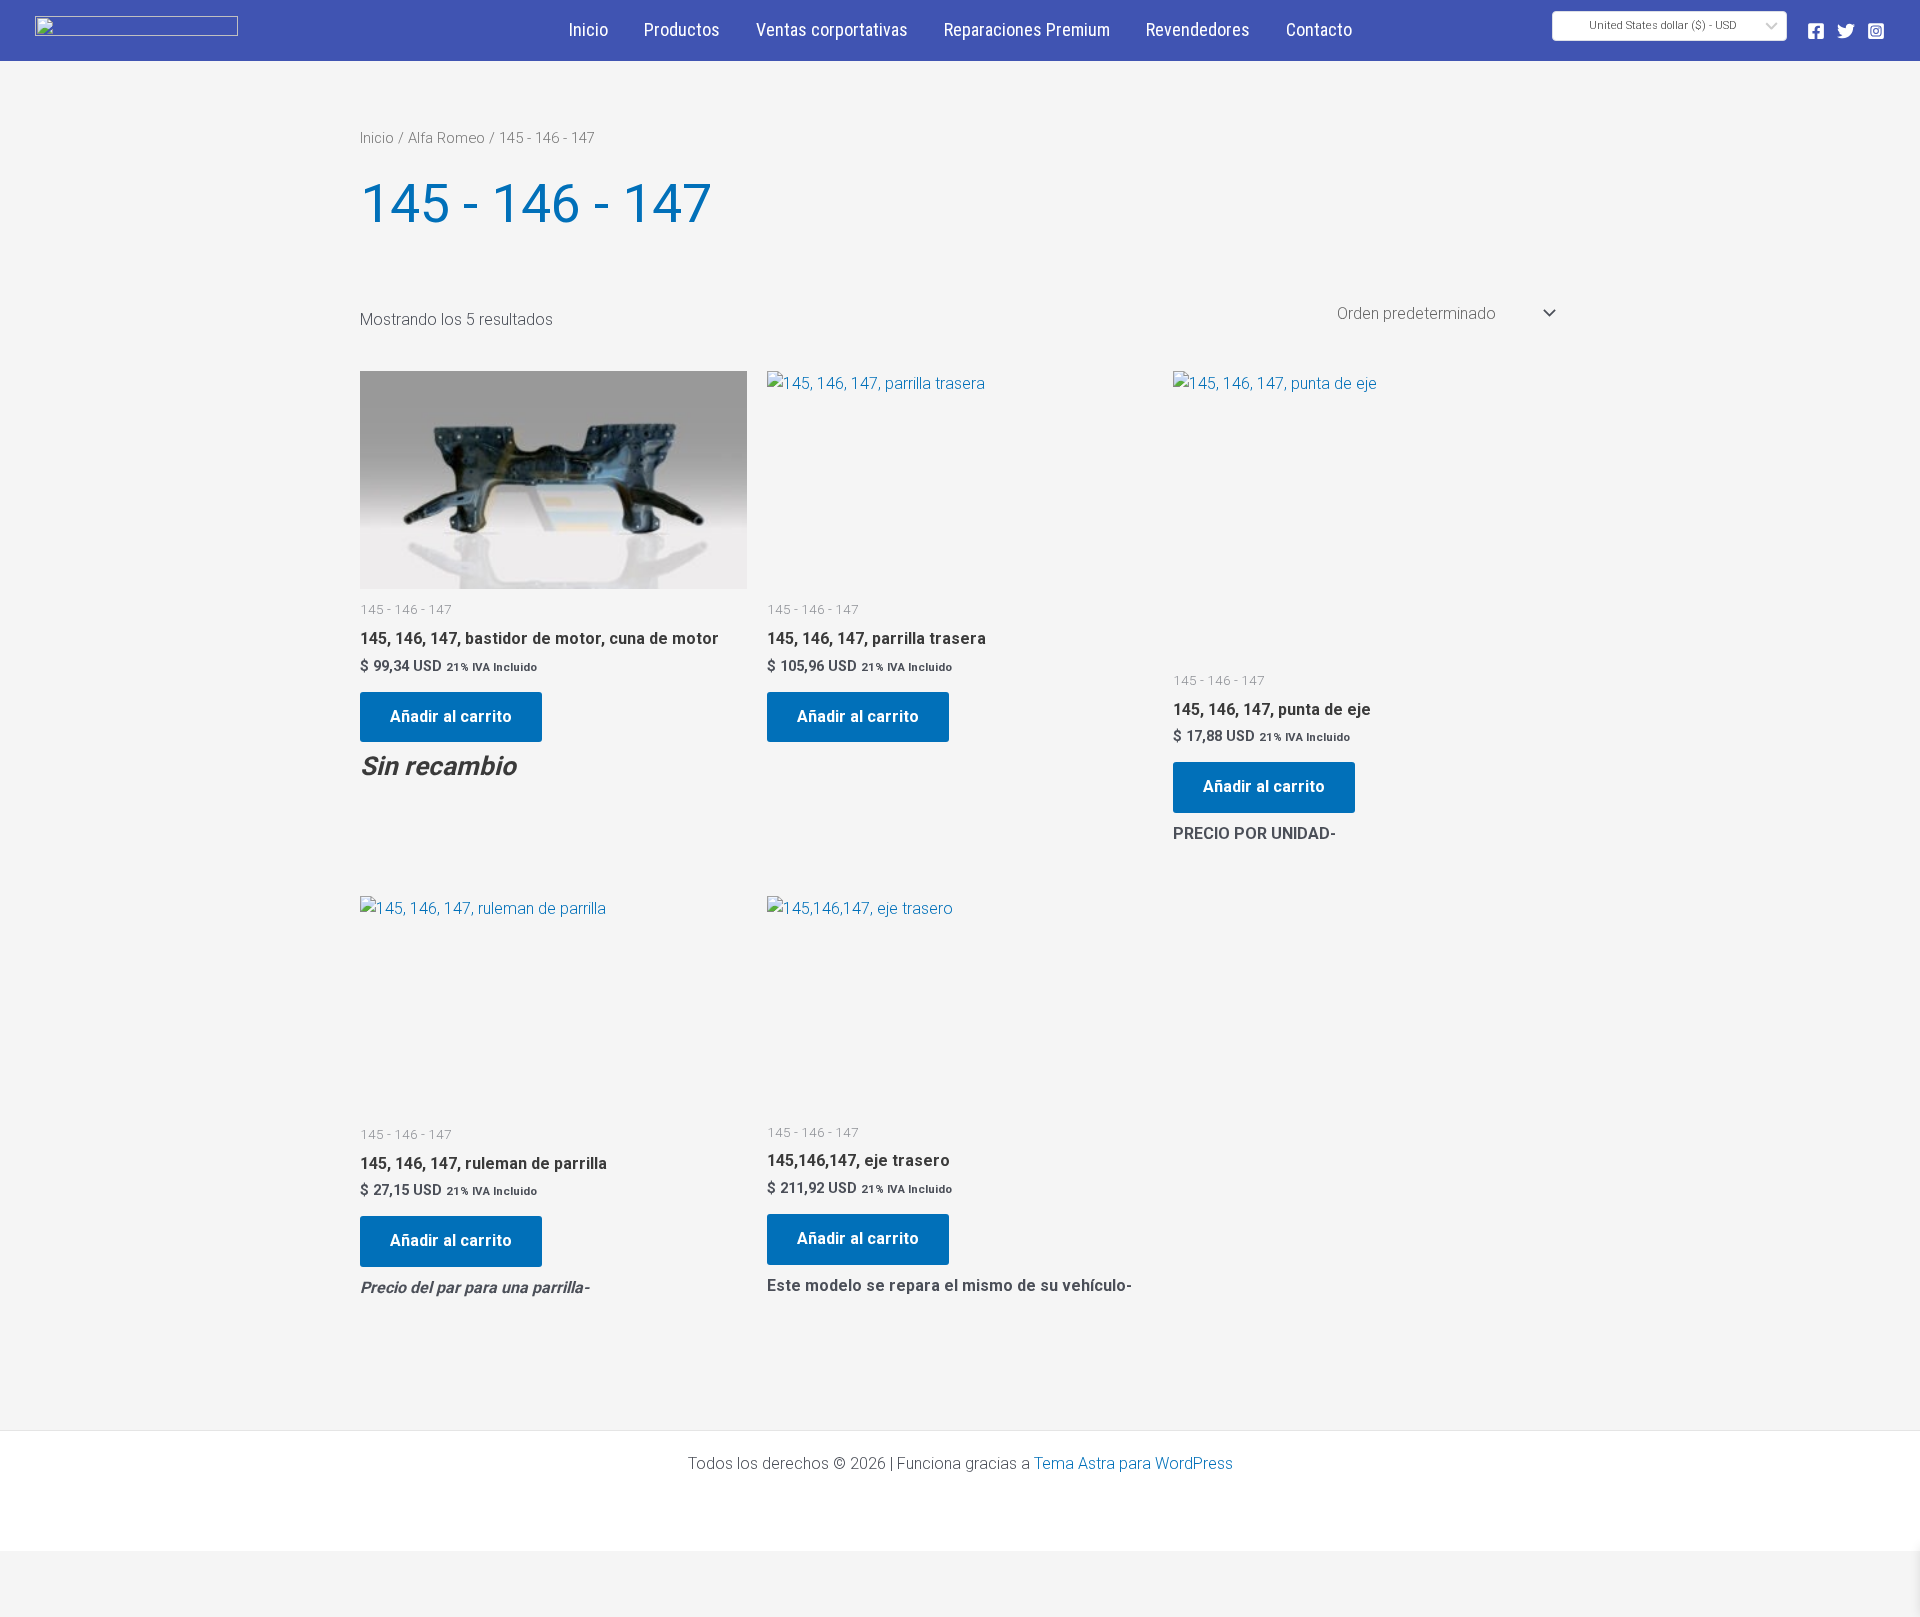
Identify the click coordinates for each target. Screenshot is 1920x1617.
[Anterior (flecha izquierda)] (30, 1602)
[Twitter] (1846, 31)
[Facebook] (1816, 31)
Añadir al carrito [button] (451, 716)
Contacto (1319, 29)
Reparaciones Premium (1027, 29)
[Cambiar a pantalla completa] (94, 1569)
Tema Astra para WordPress (1133, 1463)
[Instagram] (1876, 31)
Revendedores (1198, 29)
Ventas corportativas (832, 29)
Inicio (588, 29)
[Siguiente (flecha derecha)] (94, 1602)
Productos (682, 29)
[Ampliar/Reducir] (30, 1569)
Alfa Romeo (446, 138)
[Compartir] (158, 1569)
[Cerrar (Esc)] (222, 1569)
